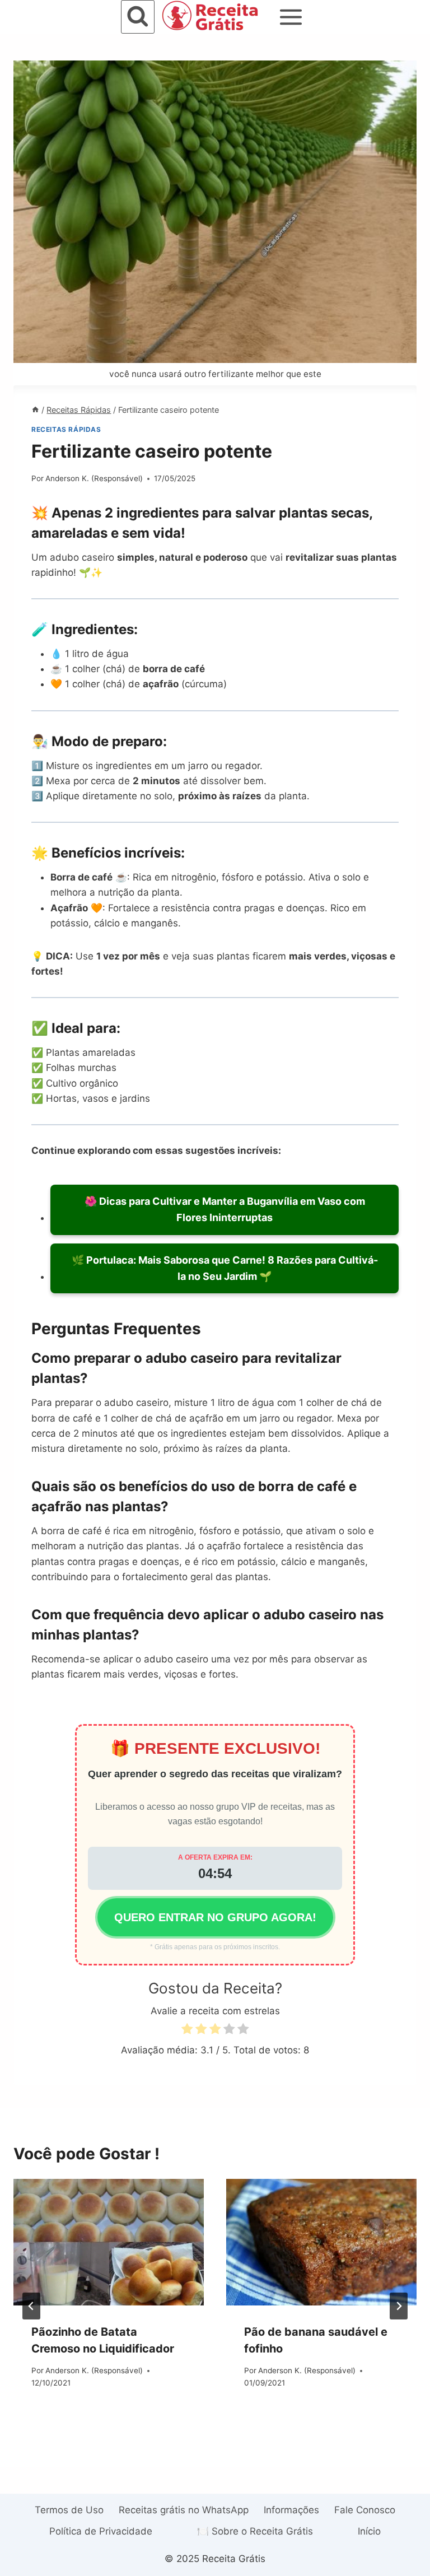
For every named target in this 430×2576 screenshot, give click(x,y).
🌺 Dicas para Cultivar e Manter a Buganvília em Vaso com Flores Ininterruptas (225, 1209)
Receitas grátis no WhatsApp (184, 2510)
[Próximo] (399, 2306)
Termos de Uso (69, 2510)
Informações (291, 2510)
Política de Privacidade (101, 2531)
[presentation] (109, 2242)
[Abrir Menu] (291, 17)
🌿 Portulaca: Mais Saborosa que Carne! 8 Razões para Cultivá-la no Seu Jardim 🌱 (225, 1268)
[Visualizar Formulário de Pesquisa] (138, 17)
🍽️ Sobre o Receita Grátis (255, 2531)
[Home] (35, 410)
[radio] (187, 2031)
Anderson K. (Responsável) (94, 478)
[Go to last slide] (31, 2306)
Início (369, 2531)
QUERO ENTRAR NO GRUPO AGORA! (215, 1917)
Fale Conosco (365, 2510)
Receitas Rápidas (66, 429)
